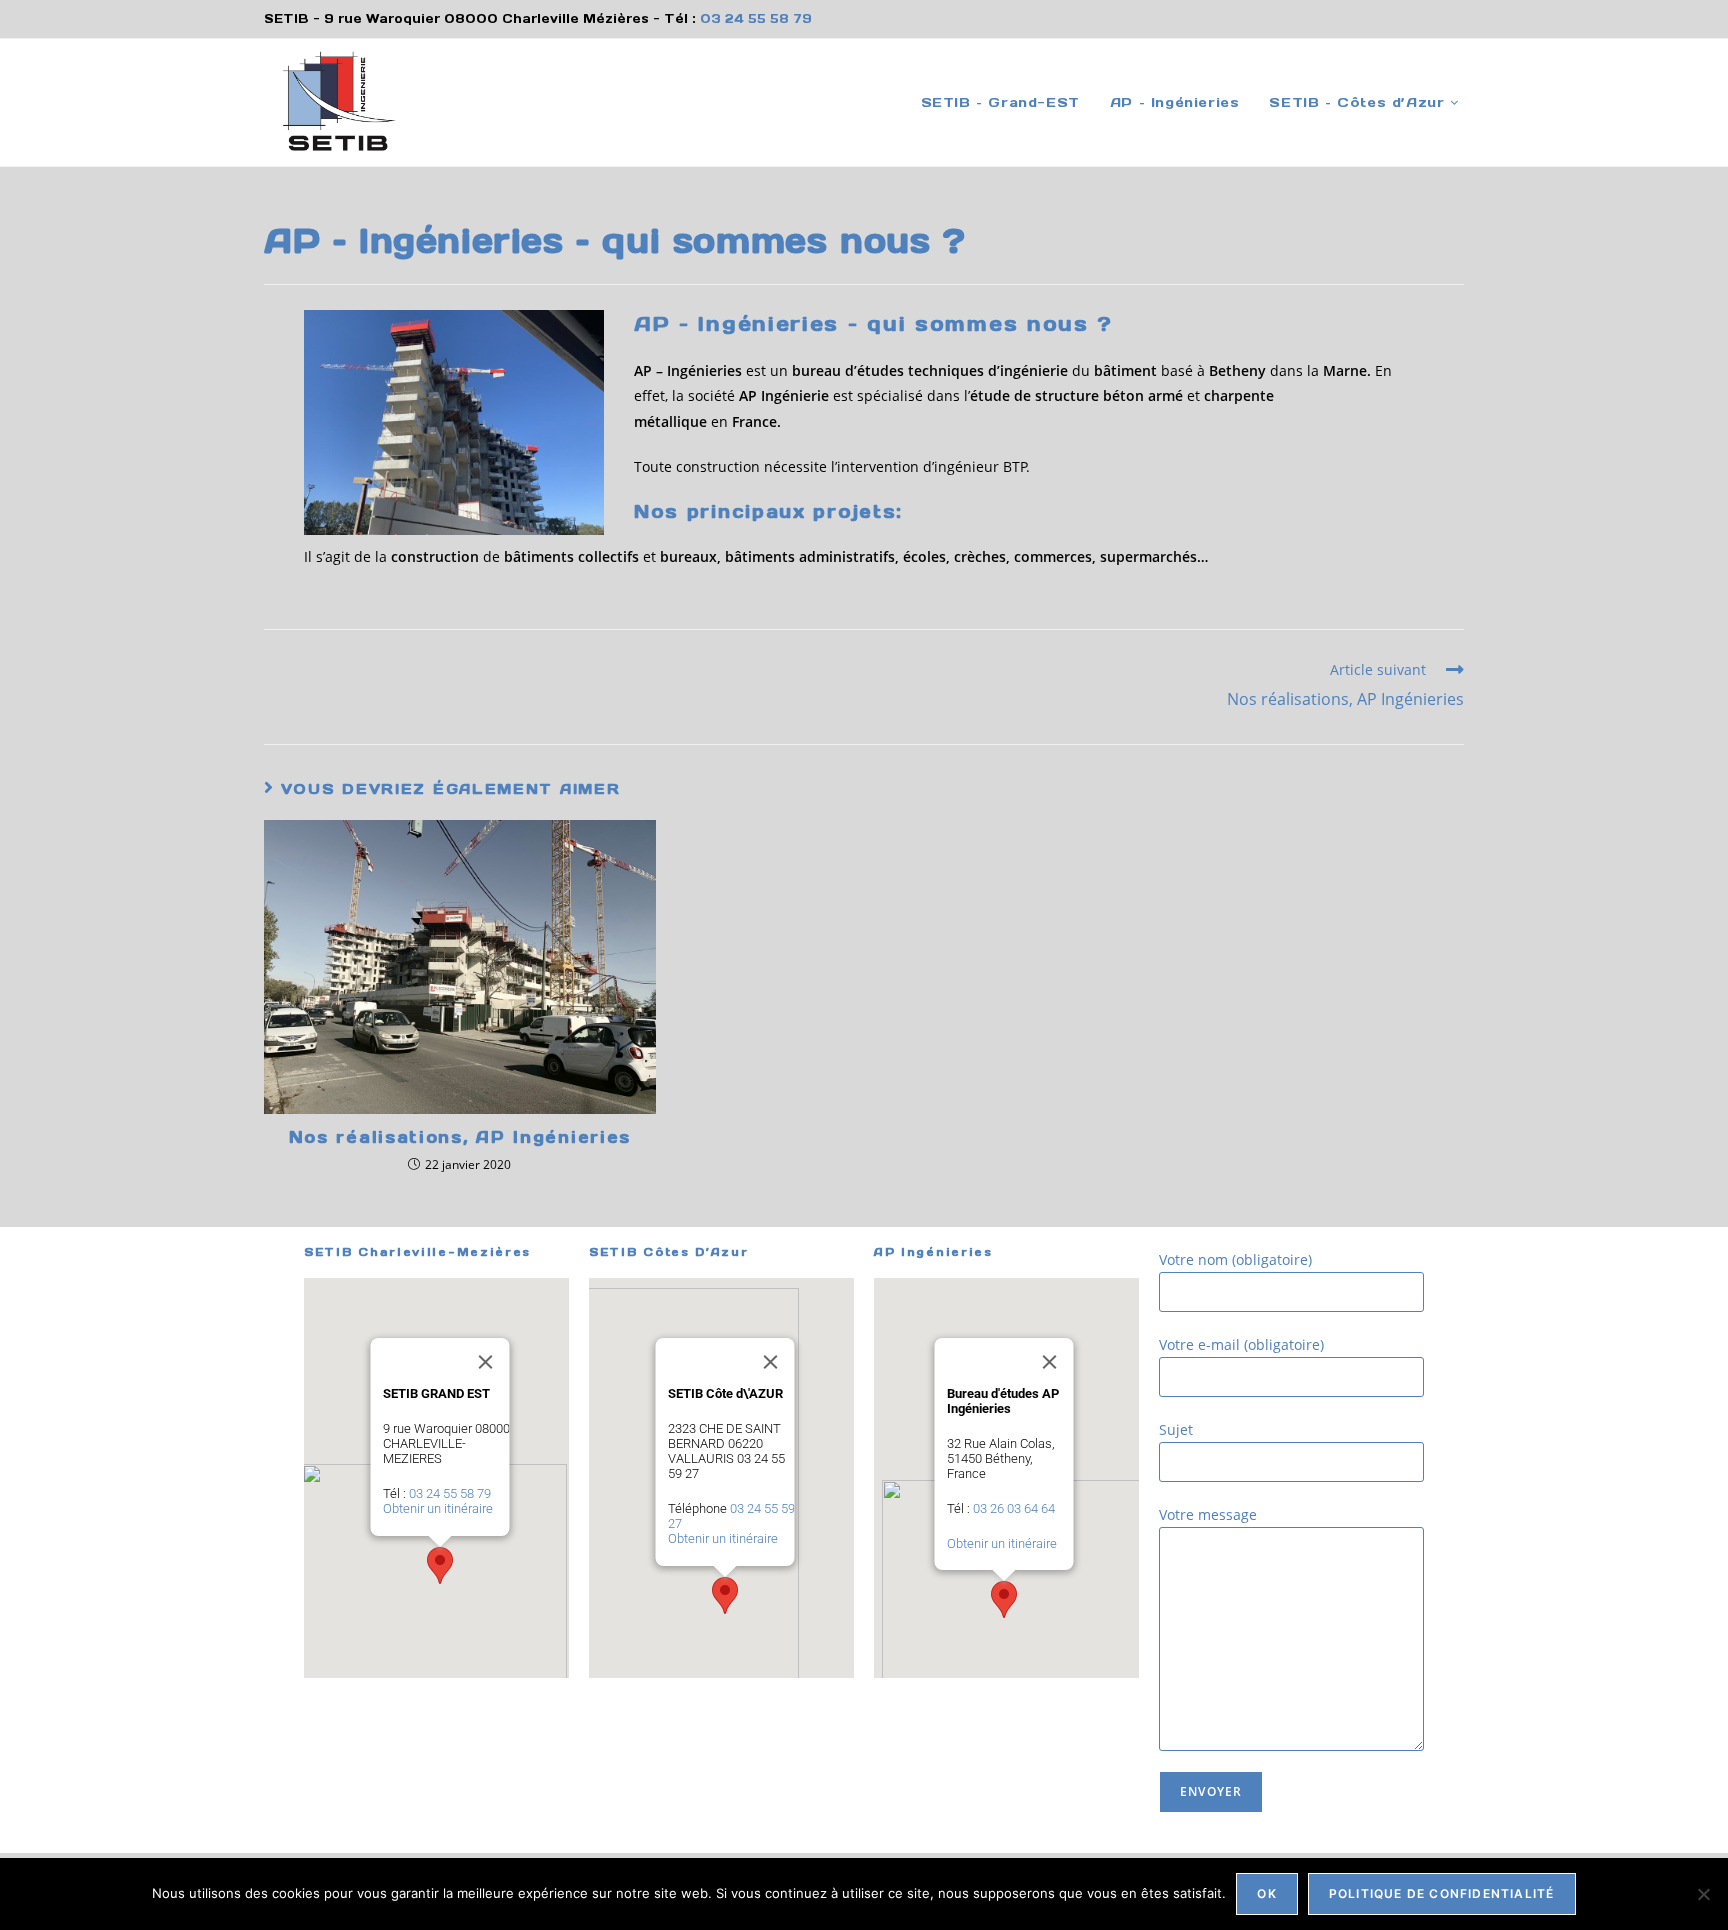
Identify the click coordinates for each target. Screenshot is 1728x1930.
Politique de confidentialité (1442, 1893)
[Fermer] (485, 1362)
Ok (1266, 1893)
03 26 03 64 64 (1013, 1508)
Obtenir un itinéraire (437, 1508)
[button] (440, 1565)
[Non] (1703, 1894)
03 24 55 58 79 (756, 18)
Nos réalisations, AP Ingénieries (460, 1137)
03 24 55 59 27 (730, 1516)
